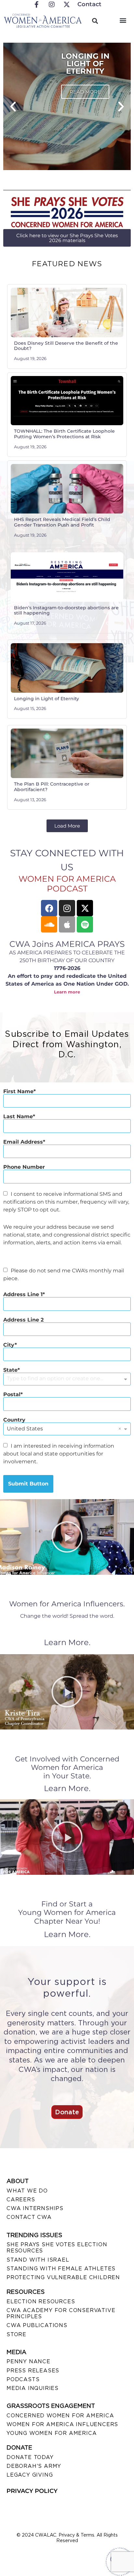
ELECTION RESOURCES (41, 2301)
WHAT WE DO (27, 2191)
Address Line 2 (23, 1320)
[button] (123, 20)
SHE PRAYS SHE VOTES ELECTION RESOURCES (57, 2248)
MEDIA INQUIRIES (33, 2388)
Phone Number (24, 1167)
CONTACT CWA (29, 2217)
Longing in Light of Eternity (47, 699)
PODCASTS (23, 2379)
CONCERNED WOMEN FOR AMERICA (60, 2416)
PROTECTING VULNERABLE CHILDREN (63, 2277)
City (9, 1345)
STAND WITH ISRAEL (38, 2260)
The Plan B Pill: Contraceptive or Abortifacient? (52, 787)
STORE (16, 2334)
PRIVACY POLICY (32, 2491)
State (10, 1370)
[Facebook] (49, 908)
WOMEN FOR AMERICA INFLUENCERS (62, 2424)
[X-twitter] (85, 908)
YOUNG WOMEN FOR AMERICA (52, 2433)
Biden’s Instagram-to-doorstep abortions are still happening (66, 610)
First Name (18, 1092)
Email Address (23, 1142)
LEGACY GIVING (30, 2475)
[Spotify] (85, 924)
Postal (12, 1395)
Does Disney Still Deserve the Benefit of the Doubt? (66, 346)
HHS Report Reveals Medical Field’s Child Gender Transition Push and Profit (62, 522)
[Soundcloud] (49, 924)
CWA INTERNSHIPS (35, 2208)
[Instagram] (67, 908)
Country (14, 1420)
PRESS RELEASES (33, 2371)
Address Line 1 (23, 1295)
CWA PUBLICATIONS (37, 2325)
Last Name (18, 1117)
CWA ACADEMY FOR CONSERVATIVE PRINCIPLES (61, 2313)
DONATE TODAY (30, 2457)
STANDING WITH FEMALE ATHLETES (61, 2269)
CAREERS (21, 2200)
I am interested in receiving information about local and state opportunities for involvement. (59, 1454)
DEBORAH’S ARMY (34, 2466)
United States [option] (25, 1429)
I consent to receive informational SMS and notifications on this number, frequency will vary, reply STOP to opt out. (66, 1202)
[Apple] (67, 924)
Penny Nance (28, 2361)
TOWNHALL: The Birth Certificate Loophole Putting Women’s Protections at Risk (64, 434)
